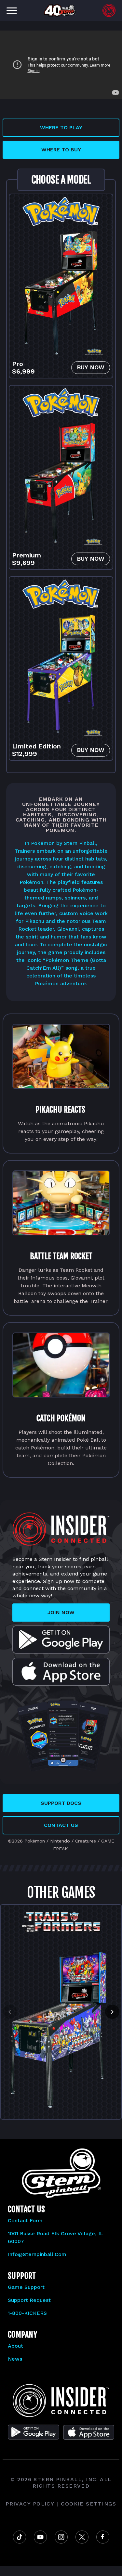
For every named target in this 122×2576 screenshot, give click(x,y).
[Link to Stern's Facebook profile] (103, 2537)
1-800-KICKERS (27, 2313)
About (15, 2346)
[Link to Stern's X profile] (82, 2537)
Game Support (26, 2287)
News (15, 2359)
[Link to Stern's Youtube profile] (40, 2537)
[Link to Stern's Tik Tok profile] (20, 2537)
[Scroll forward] (112, 2012)
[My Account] (109, 10)
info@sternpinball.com (37, 2254)
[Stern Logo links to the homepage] (61, 2401)
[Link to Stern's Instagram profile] (61, 2537)
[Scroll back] (10, 2012)
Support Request (29, 2300)
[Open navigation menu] (12, 10)
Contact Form (25, 2220)
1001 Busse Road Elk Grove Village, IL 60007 (56, 2237)
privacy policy (30, 2504)
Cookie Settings (89, 2504)
